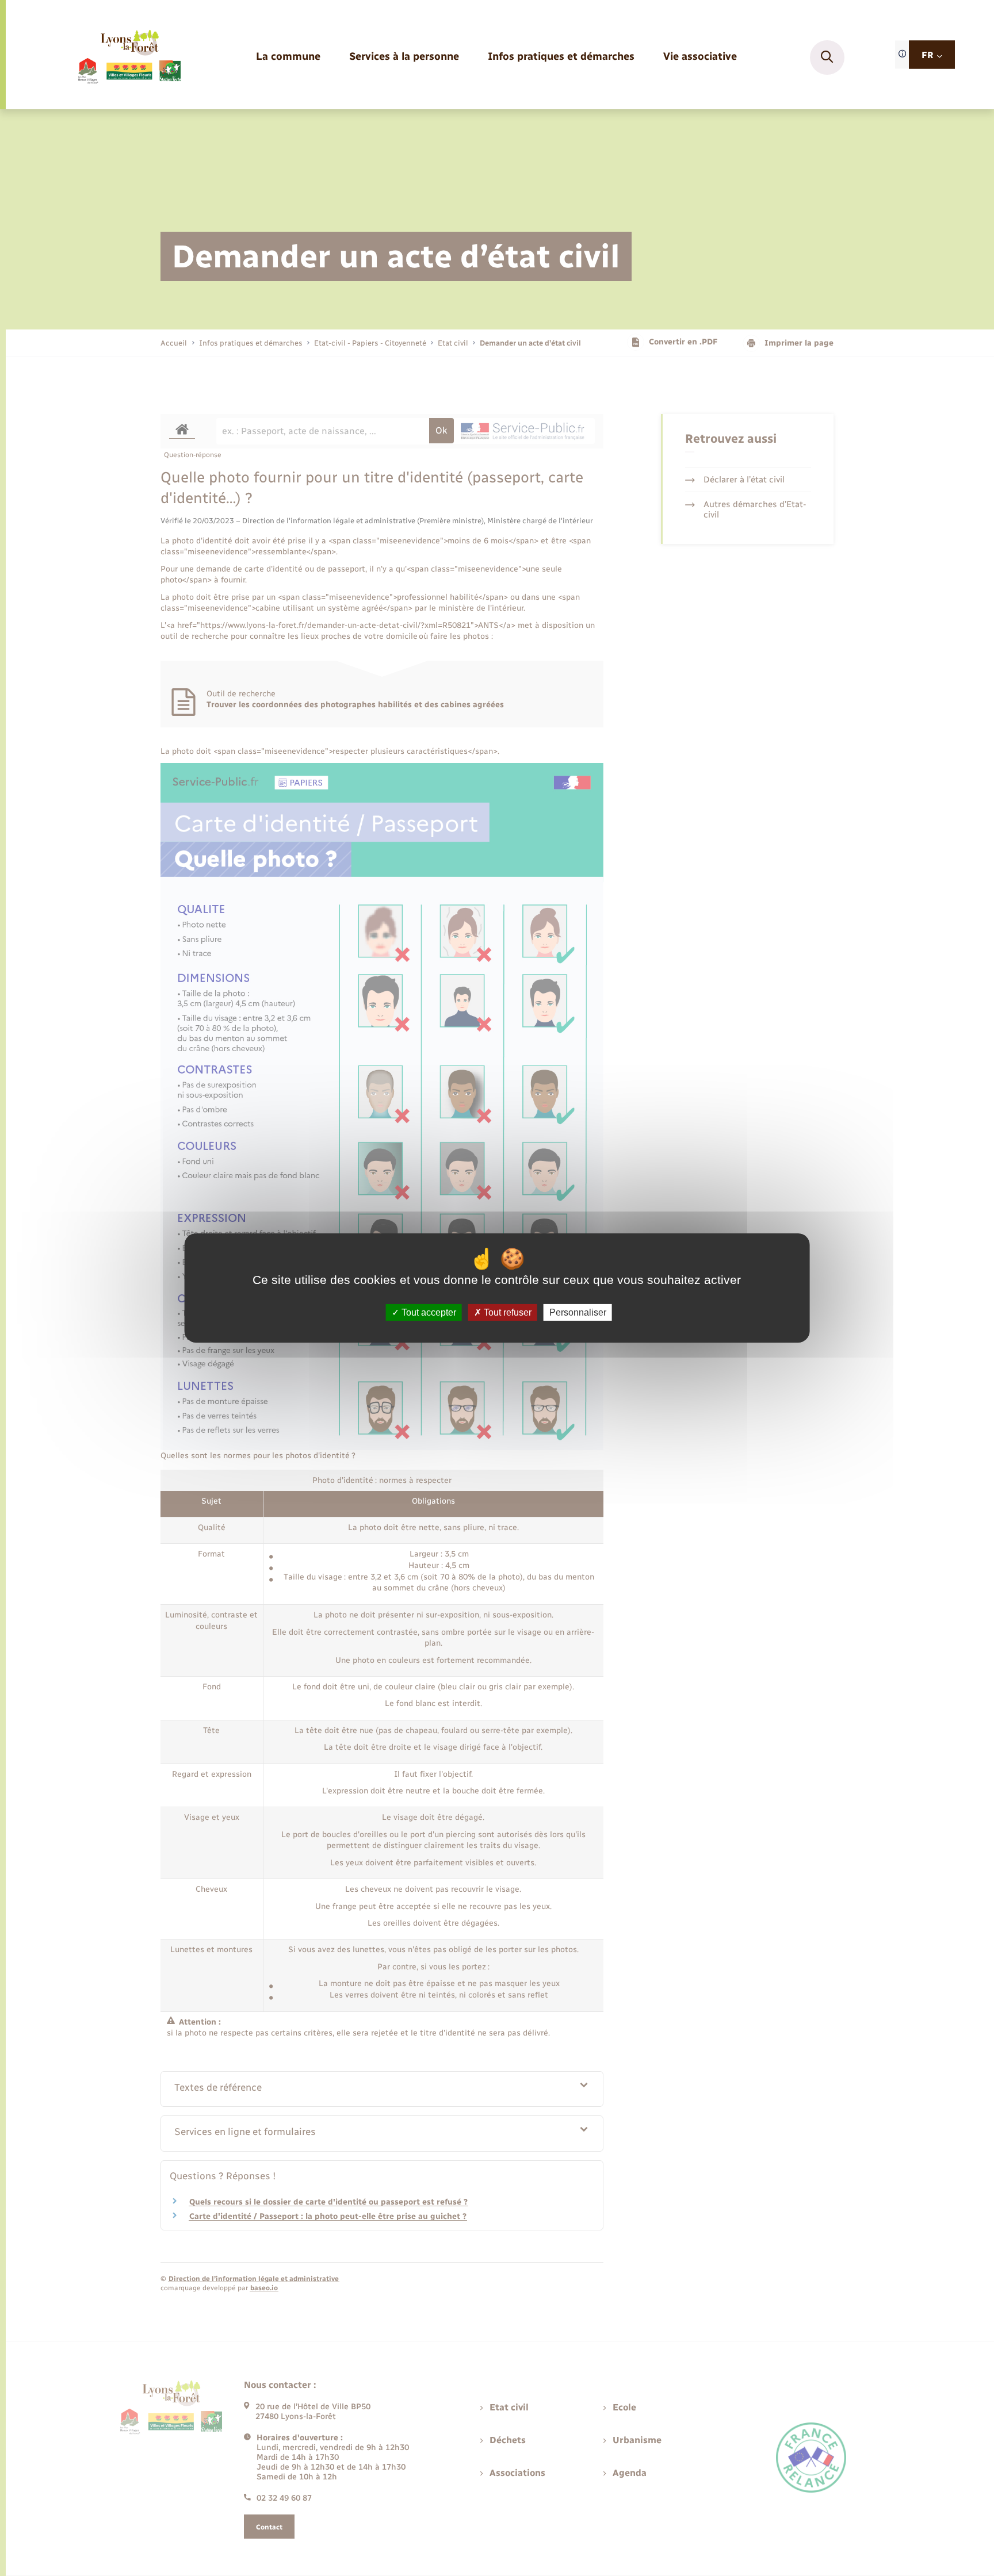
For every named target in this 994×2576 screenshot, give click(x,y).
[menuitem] (288, 57)
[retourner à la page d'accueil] (129, 57)
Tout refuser (506, 1312)
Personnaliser (578, 1312)
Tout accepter (428, 1312)
